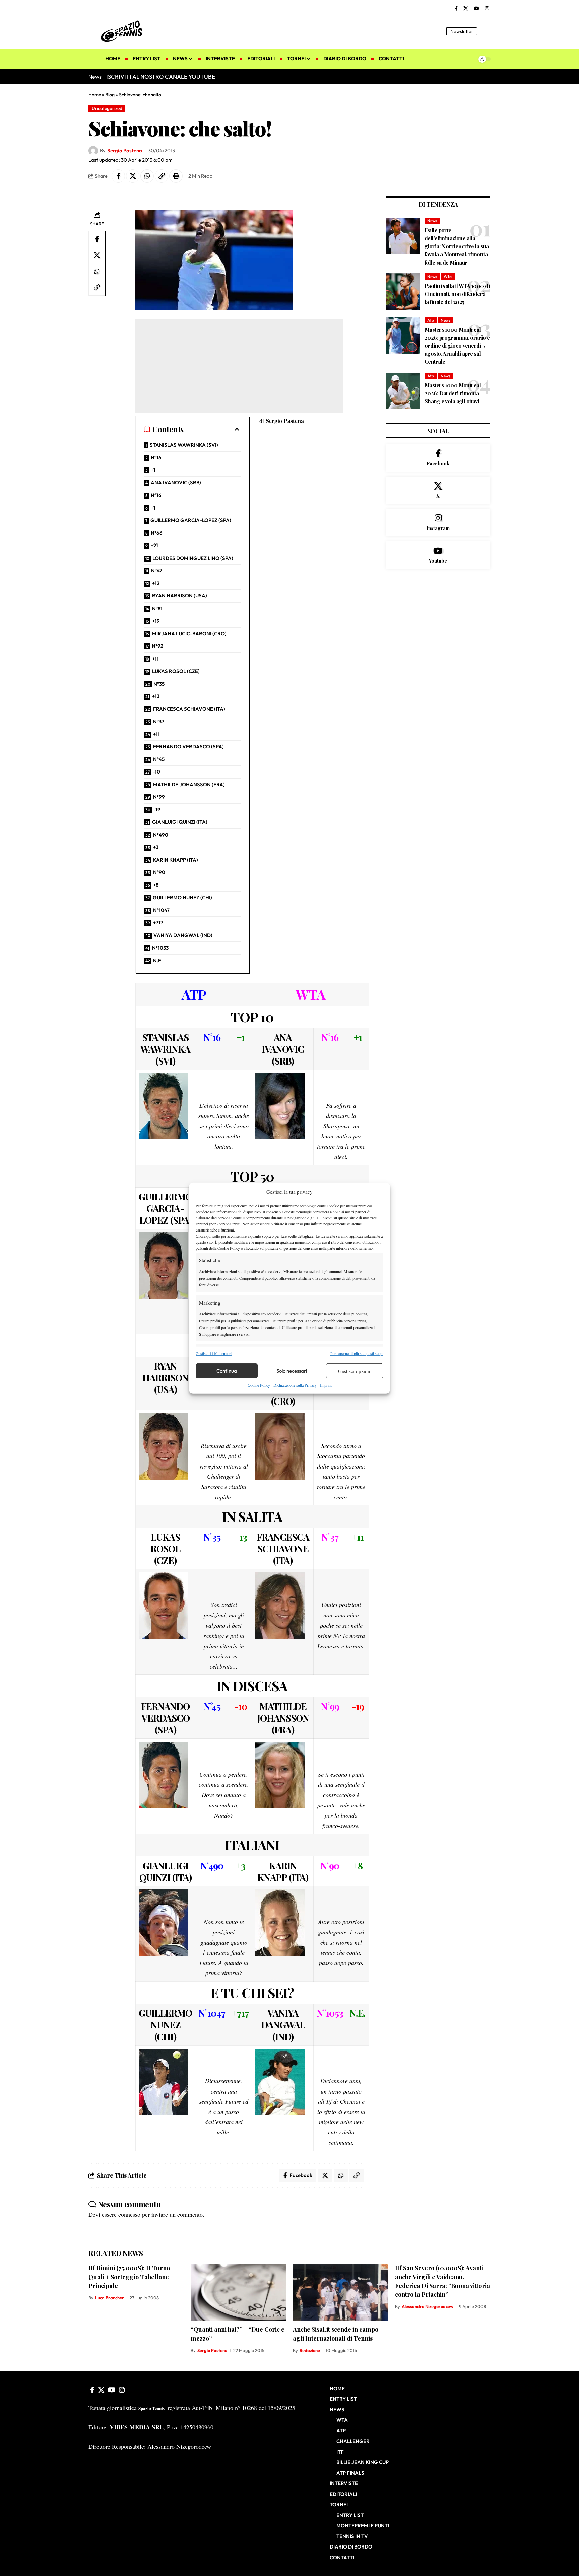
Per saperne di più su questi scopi (357, 1353)
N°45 (159, 759)
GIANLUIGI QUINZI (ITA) (180, 822)
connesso (129, 2214)
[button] (486, 31)
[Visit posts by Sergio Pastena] (93, 151)
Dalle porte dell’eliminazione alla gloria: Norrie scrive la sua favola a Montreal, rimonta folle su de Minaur (457, 246)
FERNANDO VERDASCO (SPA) (188, 747)
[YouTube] (476, 9)
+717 (158, 923)
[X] (466, 9)
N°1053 (160, 948)
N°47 (157, 570)
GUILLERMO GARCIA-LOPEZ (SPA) (191, 520)
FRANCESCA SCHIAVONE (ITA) (189, 709)
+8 (156, 885)
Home (95, 95)
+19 (156, 621)
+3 (156, 847)
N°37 (159, 721)
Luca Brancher (110, 2298)
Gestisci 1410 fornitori (214, 1353)
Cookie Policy (259, 1385)
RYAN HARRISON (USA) (180, 596)
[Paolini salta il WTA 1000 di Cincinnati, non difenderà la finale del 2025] (403, 292)
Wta (448, 276)
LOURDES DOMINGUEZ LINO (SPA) (193, 558)
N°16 (156, 457)
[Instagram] (487, 9)
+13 (156, 696)
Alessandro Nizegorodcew (428, 2306)
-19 (157, 810)
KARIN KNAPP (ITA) (176, 860)
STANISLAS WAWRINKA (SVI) (184, 445)
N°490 (161, 835)
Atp (431, 320)
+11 (155, 659)
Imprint (326, 1385)
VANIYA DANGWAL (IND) (183, 935)
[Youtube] (438, 555)
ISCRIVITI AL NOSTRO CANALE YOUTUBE (161, 77)
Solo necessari (292, 1371)
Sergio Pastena (125, 150)
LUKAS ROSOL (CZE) (176, 671)
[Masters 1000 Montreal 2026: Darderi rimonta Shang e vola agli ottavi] (403, 391)
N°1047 (161, 910)
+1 (153, 470)
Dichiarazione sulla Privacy (295, 1385)
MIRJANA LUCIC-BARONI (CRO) (189, 634)
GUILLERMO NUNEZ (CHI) (182, 897)
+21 (154, 545)
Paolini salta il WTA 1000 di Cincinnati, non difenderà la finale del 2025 (457, 294)
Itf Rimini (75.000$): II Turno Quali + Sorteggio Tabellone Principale (129, 2277)
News (432, 220)
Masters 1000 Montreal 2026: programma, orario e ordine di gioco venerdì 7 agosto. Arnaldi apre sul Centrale (457, 346)
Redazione (310, 2350)
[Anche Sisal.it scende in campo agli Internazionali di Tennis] (341, 2292)
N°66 (157, 533)
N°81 (157, 608)
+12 (156, 583)
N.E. (158, 960)
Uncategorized (107, 108)
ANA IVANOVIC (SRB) (176, 483)
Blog (110, 95)
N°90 (159, 872)
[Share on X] (133, 176)
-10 (156, 772)
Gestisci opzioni (355, 1371)
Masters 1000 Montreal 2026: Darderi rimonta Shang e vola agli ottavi (453, 393)
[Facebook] (456, 9)
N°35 (159, 684)
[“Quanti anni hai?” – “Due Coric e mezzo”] (238, 2292)
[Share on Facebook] (118, 176)
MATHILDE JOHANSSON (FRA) (189, 784)
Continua (227, 1371)
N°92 (157, 646)
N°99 (159, 797)
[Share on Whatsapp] (147, 176)
